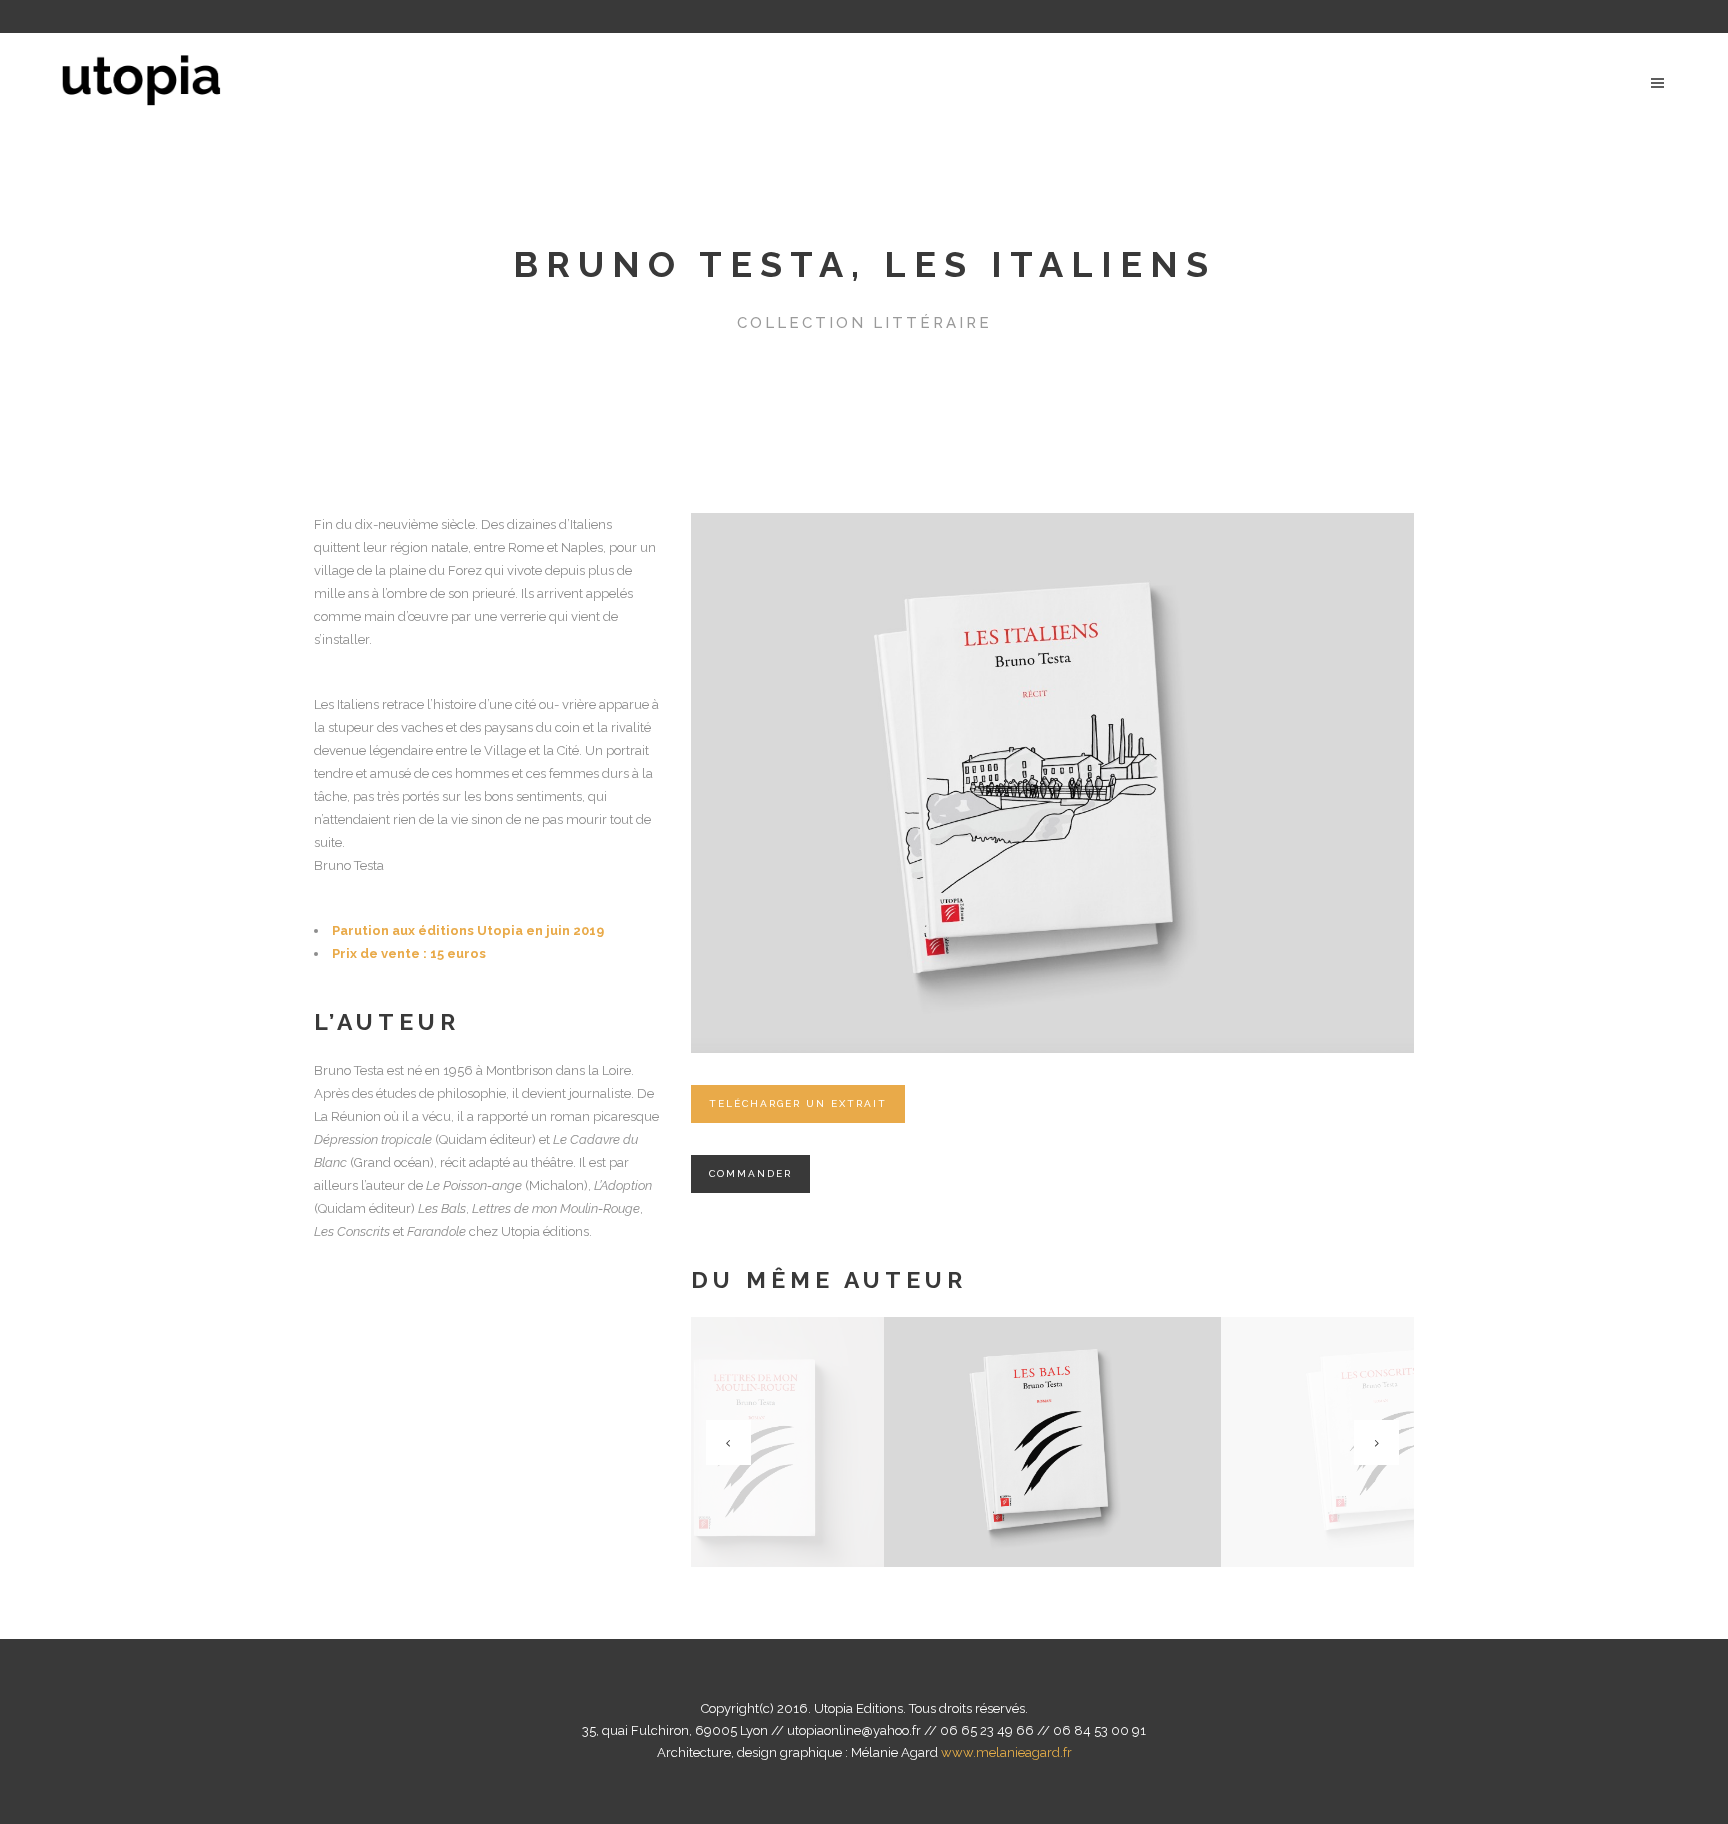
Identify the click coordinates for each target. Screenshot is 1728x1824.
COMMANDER (750, 1173)
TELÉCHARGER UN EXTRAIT (798, 1103)
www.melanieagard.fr (1006, 1752)
